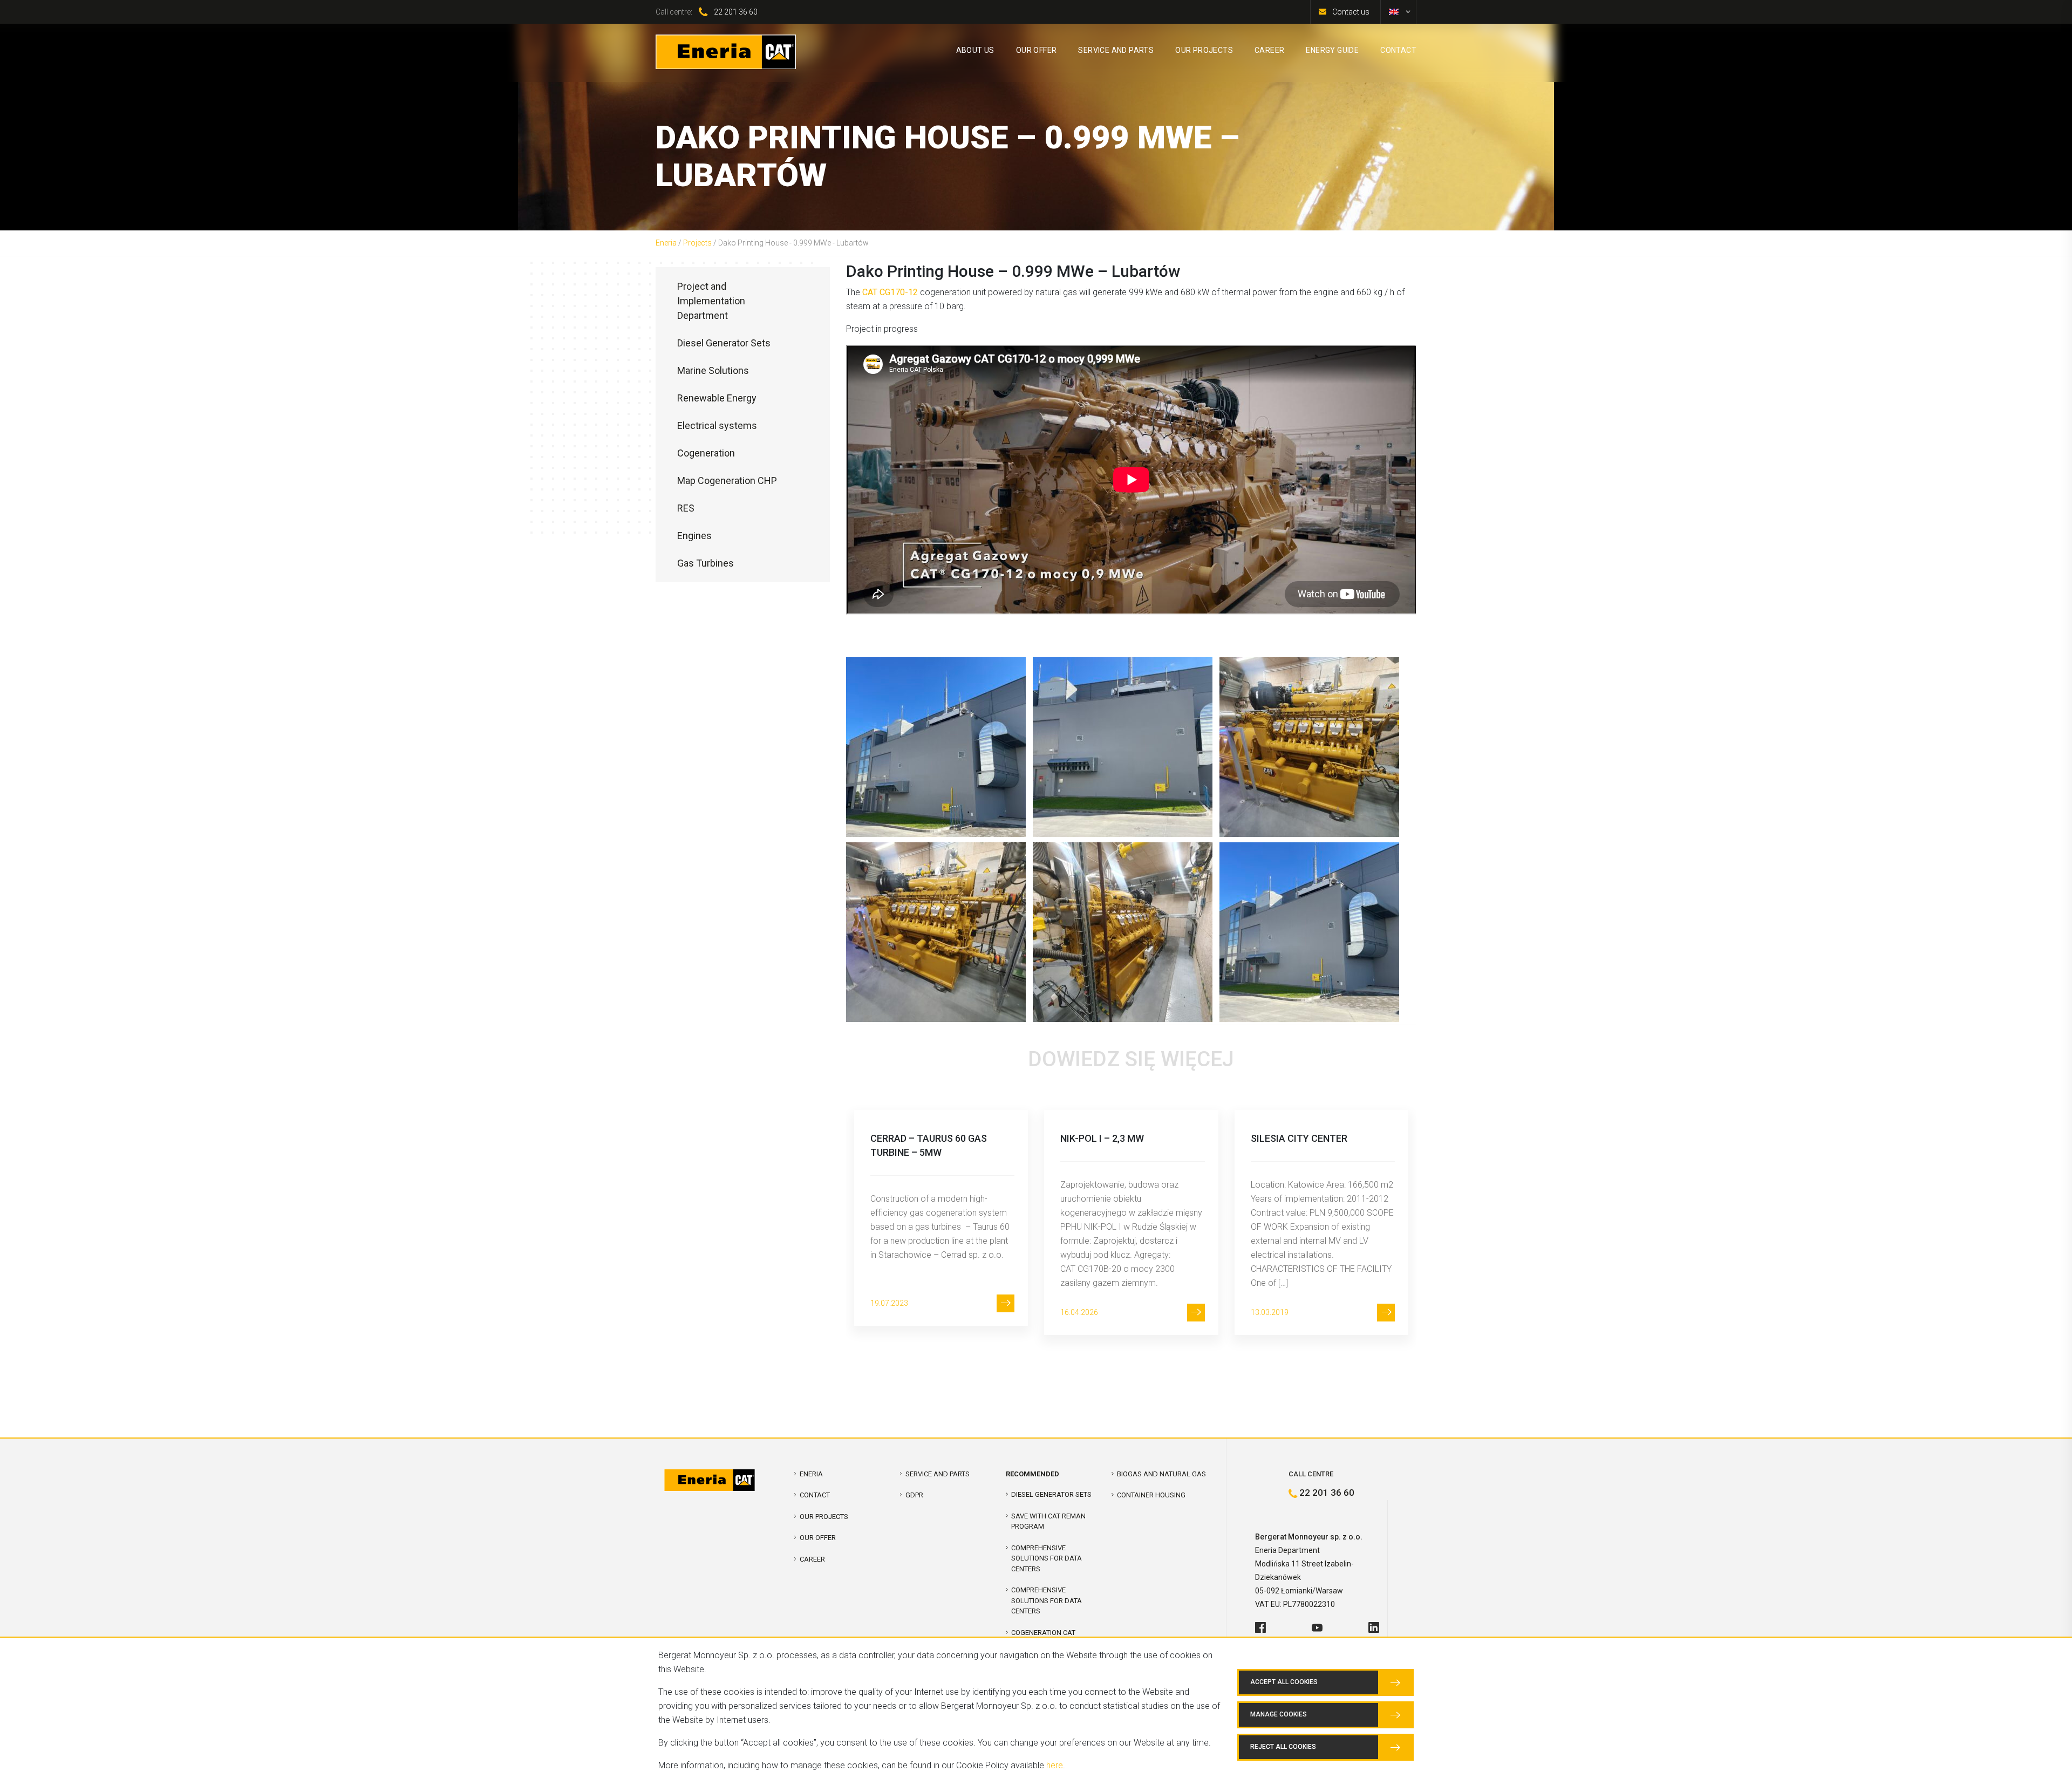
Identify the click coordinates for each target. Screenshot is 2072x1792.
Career (812, 1559)
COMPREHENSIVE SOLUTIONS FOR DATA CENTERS (1047, 1558)
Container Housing (1151, 1495)
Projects (697, 243)
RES (686, 508)
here (1055, 1765)
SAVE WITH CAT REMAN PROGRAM (1048, 1521)
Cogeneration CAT (1043, 1633)
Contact (815, 1495)
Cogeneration (706, 453)
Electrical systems (717, 425)
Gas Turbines (706, 563)
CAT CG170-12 (890, 292)
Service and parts (938, 1474)
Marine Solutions (713, 370)
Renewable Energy (717, 398)
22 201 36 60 (736, 12)
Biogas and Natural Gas (1161, 1474)
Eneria (666, 243)
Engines (694, 536)
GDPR (914, 1495)
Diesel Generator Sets (724, 343)
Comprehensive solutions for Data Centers (1047, 1600)
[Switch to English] (1394, 12)
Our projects (824, 1517)
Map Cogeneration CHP (727, 481)
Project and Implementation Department (711, 301)
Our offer (818, 1538)
